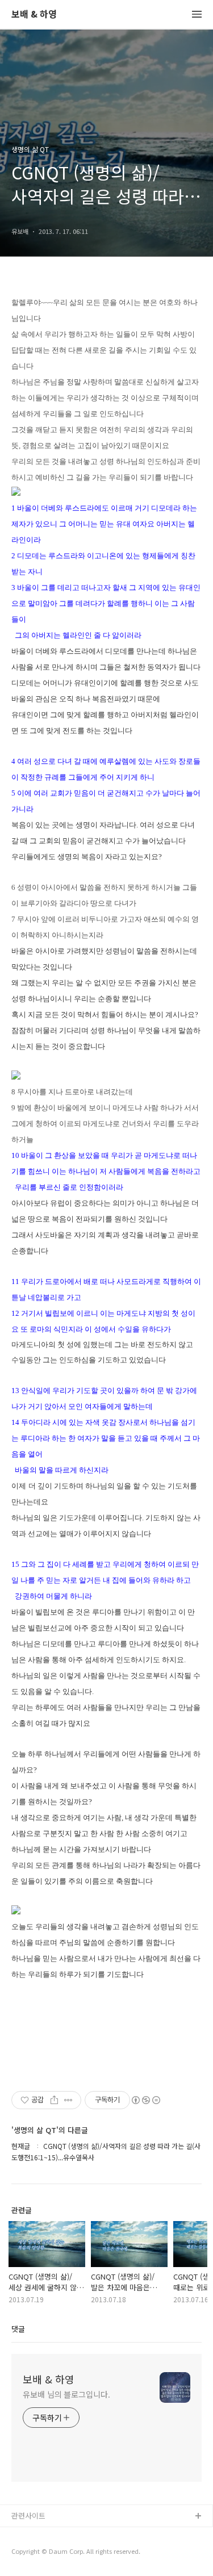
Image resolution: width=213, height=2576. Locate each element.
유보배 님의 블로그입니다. (66, 2394)
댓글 (18, 2329)
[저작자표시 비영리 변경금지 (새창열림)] (145, 2100)
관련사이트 (28, 2516)
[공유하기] (54, 2100)
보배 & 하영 (34, 14)
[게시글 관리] (68, 2100)
